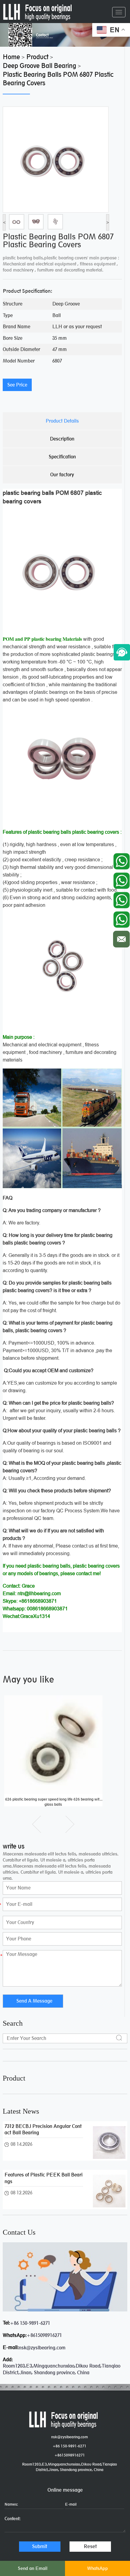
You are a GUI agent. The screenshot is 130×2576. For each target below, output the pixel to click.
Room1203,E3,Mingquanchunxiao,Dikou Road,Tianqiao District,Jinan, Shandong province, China (70, 2467)
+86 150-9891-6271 (30, 2323)
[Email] (121, 938)
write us (14, 1846)
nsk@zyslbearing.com (42, 2348)
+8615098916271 (44, 2335)
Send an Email (33, 2568)
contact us (19, 2232)
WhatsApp (97, 2568)
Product (14, 2078)
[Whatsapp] (121, 860)
